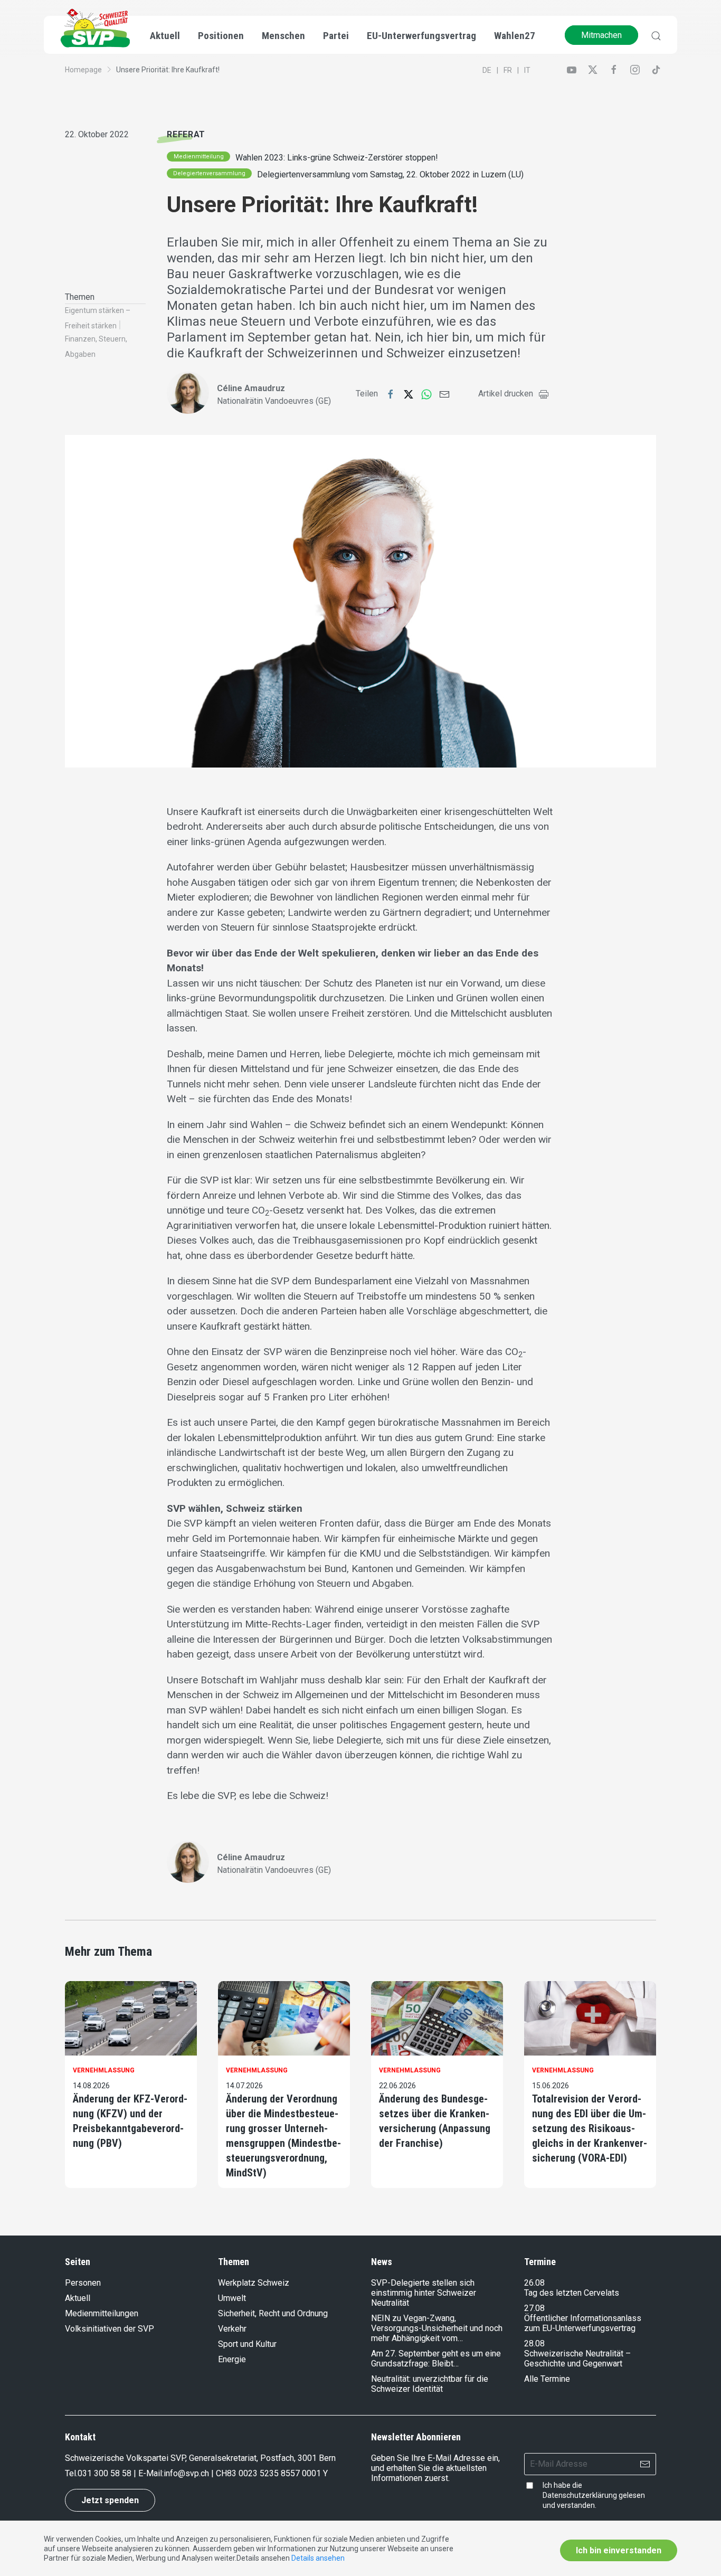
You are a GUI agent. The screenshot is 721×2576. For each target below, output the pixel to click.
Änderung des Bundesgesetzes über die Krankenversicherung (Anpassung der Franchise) (435, 2121)
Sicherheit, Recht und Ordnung (273, 2313)
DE (487, 70)
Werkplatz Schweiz (254, 2283)
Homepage (83, 70)
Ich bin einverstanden (619, 2550)
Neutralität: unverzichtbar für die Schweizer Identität (430, 2384)
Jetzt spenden (110, 2500)
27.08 (534, 2308)
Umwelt (232, 2298)
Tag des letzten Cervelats (572, 2293)
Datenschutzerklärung (580, 2495)
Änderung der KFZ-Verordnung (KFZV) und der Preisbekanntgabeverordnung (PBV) (130, 2121)
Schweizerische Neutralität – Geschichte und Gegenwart (577, 2359)
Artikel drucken (506, 394)
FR (508, 70)
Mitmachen (601, 35)
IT (527, 70)
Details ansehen (318, 2558)
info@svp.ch (186, 2473)
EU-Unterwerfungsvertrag (421, 36)
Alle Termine (547, 2379)
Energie (232, 2359)
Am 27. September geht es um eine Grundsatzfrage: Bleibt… (436, 2359)
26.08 (534, 2283)
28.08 (534, 2343)
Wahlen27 (515, 36)
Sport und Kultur (247, 2344)
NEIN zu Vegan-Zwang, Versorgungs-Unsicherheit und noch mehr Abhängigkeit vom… (437, 2328)
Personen (83, 2283)
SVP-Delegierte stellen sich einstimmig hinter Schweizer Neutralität (424, 2293)
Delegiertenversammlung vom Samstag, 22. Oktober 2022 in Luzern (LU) (390, 174)
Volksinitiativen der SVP (110, 2329)
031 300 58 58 (105, 2473)
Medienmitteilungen (102, 2313)
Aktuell (78, 2298)
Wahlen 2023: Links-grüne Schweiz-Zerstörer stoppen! (337, 158)
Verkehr (232, 2329)
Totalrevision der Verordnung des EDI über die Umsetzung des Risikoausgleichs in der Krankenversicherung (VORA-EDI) (590, 2128)
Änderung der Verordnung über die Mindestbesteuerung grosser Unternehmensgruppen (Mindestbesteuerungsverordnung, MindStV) (283, 2136)
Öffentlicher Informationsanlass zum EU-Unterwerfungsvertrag (583, 2323)
